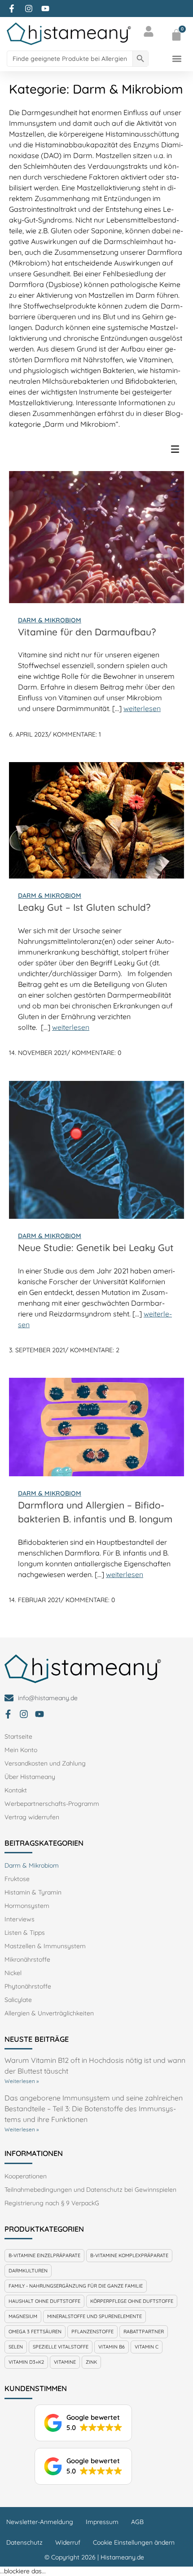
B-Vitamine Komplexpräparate (129, 2255)
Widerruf (68, 2542)
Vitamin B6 (112, 2347)
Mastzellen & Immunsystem (45, 1946)
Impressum (102, 2522)
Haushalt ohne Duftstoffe (44, 2301)
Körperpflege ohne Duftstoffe (132, 2301)
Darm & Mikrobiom (50, 620)
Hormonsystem (27, 1906)
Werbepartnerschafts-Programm (52, 1804)
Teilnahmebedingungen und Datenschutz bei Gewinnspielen (90, 2190)
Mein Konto (21, 1750)
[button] (177, 58)
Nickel (13, 1973)
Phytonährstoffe (28, 1986)
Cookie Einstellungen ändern (134, 2542)
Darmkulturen (28, 2271)
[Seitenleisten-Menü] (177, 451)
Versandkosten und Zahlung (45, 1763)
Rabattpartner (144, 2332)
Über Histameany (30, 1777)
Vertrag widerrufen (32, 1817)
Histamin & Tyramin (33, 1892)
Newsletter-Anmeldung (40, 2522)
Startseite (18, 1736)
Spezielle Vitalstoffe (61, 2347)
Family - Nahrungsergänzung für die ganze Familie (76, 2286)
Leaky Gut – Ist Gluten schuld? (84, 907)
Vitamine (65, 2362)
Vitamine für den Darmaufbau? (87, 632)
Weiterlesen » (22, 2081)
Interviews (20, 1919)
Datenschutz (24, 2542)
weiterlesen (142, 708)
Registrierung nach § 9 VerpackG (52, 2203)
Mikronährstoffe (27, 1959)
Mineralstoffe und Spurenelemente (94, 2316)
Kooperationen (26, 2176)
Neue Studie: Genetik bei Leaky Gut (96, 1247)
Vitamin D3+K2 (26, 2362)
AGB (137, 2522)
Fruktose (17, 1879)
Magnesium (23, 2316)
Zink (91, 2362)
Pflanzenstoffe (92, 2332)
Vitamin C (147, 2347)
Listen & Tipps (25, 1933)
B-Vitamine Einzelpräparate (44, 2255)
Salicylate (18, 2000)
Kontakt (16, 1790)
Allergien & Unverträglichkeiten (49, 2013)
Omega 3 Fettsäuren (35, 2332)
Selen (16, 2347)
